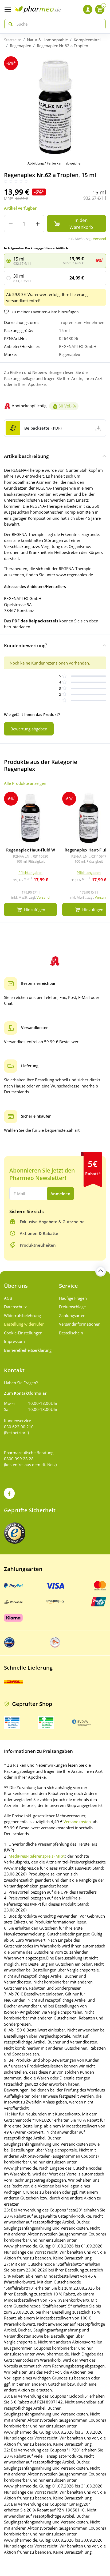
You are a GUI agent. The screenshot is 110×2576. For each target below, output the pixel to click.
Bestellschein (71, 1333)
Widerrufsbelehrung (22, 1315)
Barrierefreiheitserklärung (27, 1350)
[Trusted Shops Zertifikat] (15, 1533)
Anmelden (60, 1194)
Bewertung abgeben (29, 729)
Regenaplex (20, 46)
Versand (99, 239)
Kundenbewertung (26, 645)
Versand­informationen (80, 1324)
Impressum (14, 1341)
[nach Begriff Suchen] (9, 24)
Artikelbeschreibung (26, 456)
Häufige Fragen (73, 1298)
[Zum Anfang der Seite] (101, 1271)
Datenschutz (15, 1307)
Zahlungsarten (72, 1315)
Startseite (13, 40)
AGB (8, 1298)
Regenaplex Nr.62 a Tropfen (62, 46)
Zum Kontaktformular (25, 1393)
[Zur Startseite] (38, 9)
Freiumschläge (72, 1307)
